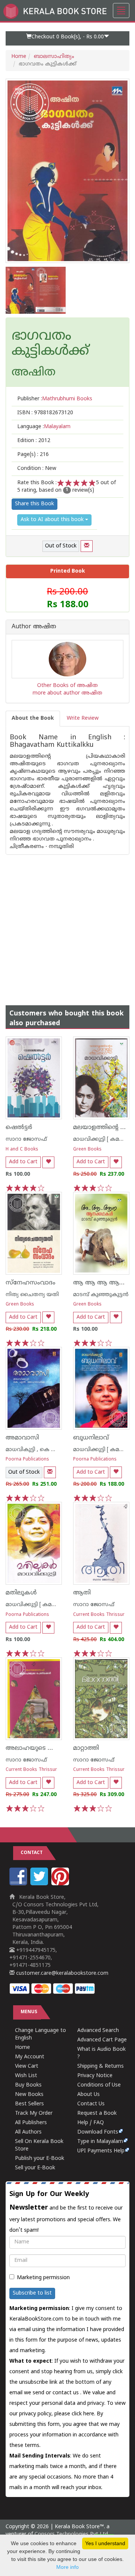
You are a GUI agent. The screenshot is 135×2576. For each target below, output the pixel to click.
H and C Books (22, 1150)
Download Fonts (98, 2132)
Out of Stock (61, 546)
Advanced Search (98, 2031)
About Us (88, 2095)
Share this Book (34, 504)
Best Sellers (29, 2104)
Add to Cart (23, 1162)
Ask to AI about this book (53, 520)
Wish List (26, 2076)
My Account (30, 2057)
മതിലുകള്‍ (21, 1593)
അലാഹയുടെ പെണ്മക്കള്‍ (44, 1748)
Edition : (34, 441)
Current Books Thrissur (99, 1615)
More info (67, 2567)
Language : (44, 427)
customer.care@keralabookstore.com (61, 1973)
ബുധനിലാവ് (91, 1438)
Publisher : (55, 399)
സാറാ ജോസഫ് (26, 1139)
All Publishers (31, 2123)
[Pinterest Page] (61, 1884)
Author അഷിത (34, 627)
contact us (66, 2393)
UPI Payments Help (101, 2151)
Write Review (83, 718)
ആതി (82, 1593)
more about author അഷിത (67, 693)
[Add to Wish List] (48, 1162)
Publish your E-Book (40, 2159)
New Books (29, 2095)
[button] (67, 38)
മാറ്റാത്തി (86, 1748)
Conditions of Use (99, 2085)
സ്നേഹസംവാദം (31, 1283)
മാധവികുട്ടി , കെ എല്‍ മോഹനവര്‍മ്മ (54, 1450)
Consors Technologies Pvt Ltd (71, 2534)
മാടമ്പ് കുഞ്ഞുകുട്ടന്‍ (101, 1295)
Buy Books (28, 2085)
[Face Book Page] (19, 1884)
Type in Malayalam (100, 2142)
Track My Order (34, 2113)
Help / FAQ (91, 2123)
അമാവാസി (22, 1438)
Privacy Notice (95, 2076)
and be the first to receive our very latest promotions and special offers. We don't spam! (66, 2212)
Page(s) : (33, 455)
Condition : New (37, 469)
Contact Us (91, 2104)
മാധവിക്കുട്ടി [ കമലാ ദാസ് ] (41, 1605)
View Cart (27, 2066)
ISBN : (45, 413)
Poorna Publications (27, 1460)
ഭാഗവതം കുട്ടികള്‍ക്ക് (50, 344)
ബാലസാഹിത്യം (54, 57)
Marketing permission (43, 2278)
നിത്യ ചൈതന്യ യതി (32, 1295)
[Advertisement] (67, 922)
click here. (84, 2414)
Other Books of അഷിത (67, 686)
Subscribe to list (32, 2293)
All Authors (28, 2132)
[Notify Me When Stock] (87, 546)
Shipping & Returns (100, 2066)
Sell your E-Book (35, 2168)
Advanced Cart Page (102, 2040)
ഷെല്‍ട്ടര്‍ (19, 1128)
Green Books (87, 1150)
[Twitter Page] (40, 1884)
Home (19, 57)
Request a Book (97, 2113)
